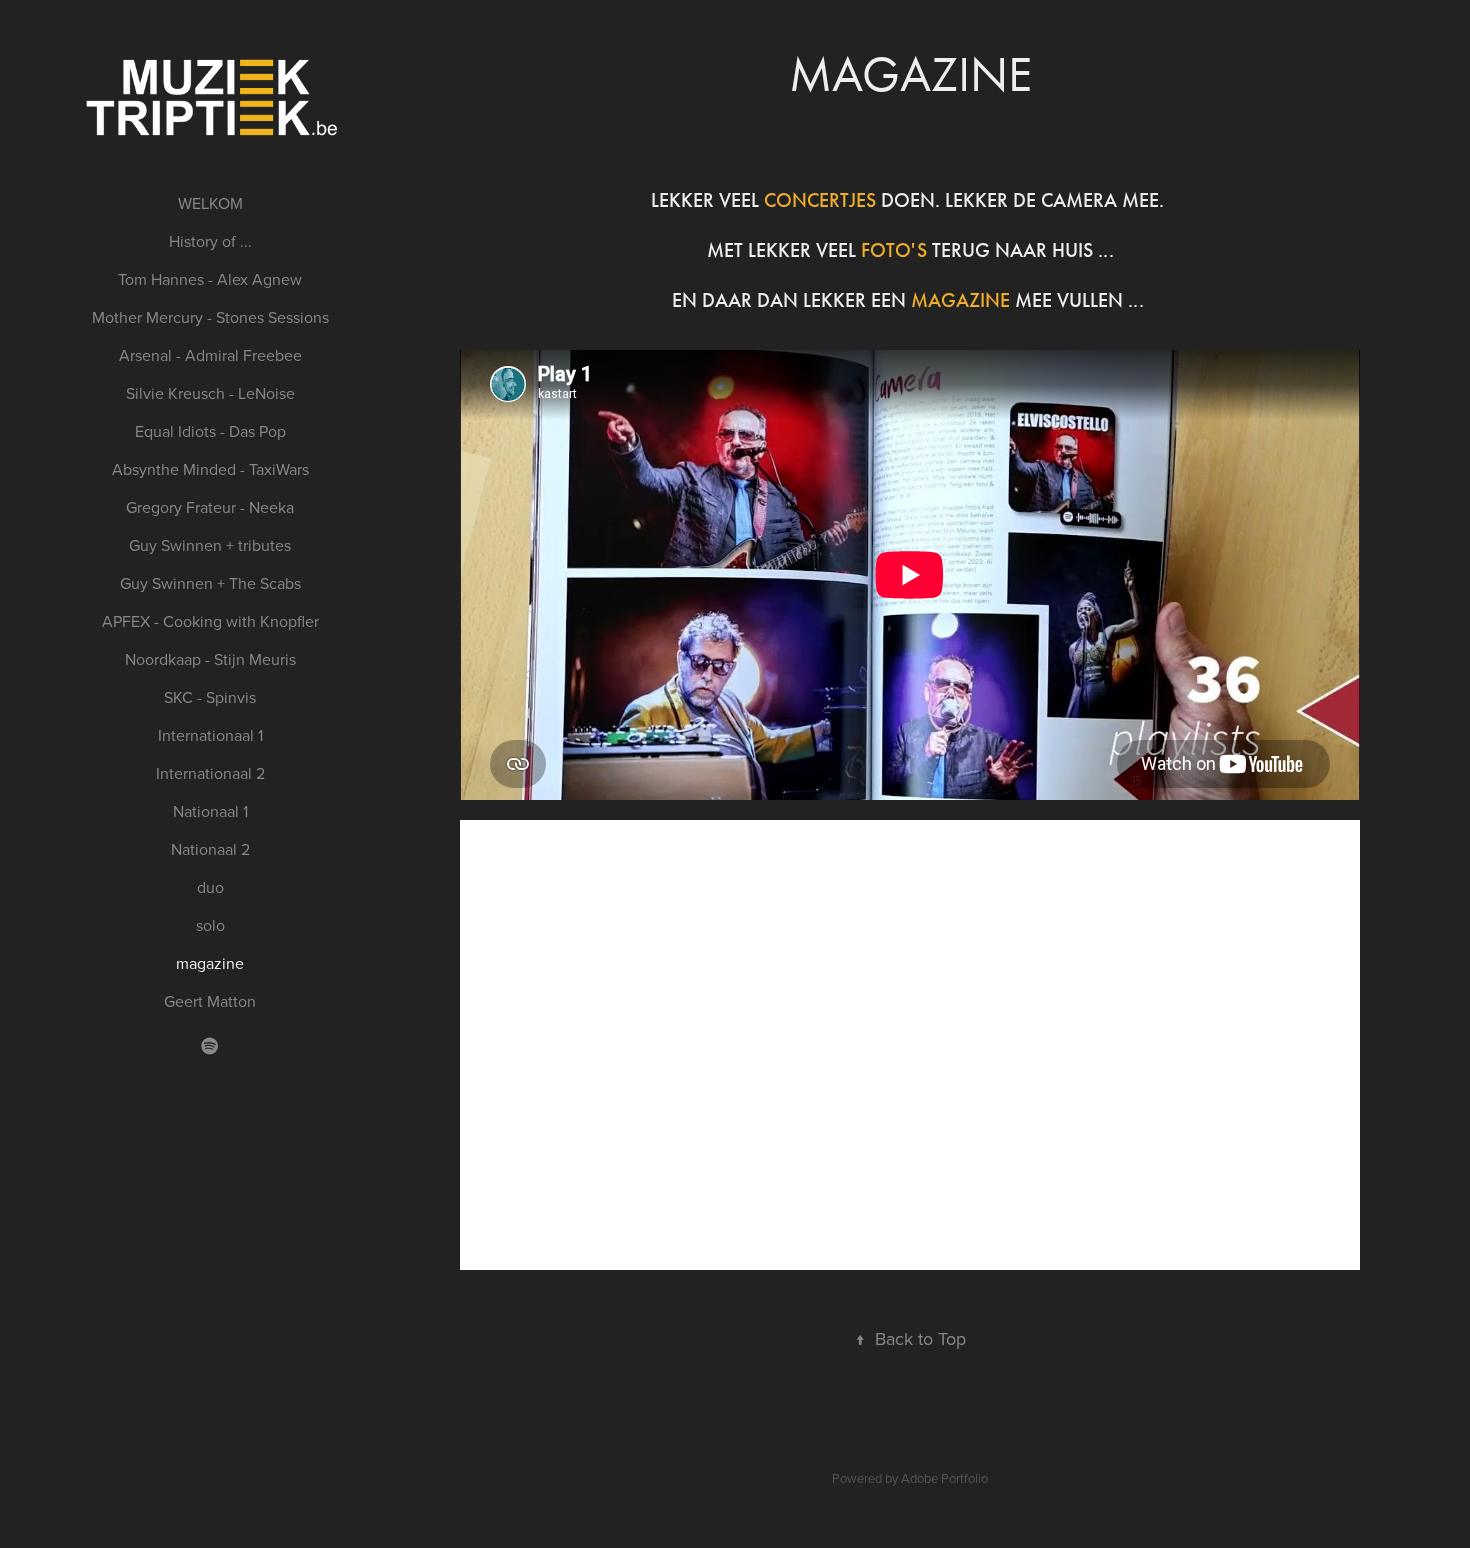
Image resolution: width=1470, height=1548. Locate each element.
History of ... (210, 241)
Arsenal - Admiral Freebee (210, 355)
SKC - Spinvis (210, 697)
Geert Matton (210, 1001)
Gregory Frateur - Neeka (210, 507)
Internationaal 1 (210, 735)
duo (210, 887)
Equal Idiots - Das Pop (210, 431)
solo (210, 925)
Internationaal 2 (210, 773)
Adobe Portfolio (944, 1478)
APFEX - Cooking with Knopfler (210, 621)
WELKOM (210, 203)
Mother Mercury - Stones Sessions (210, 317)
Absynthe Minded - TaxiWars (210, 469)
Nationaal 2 (210, 849)
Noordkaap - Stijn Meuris (210, 659)
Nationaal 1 (210, 811)
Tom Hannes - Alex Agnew (210, 279)
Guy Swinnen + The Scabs (210, 583)
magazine (210, 963)
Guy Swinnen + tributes (210, 545)
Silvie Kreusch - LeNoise (210, 393)
